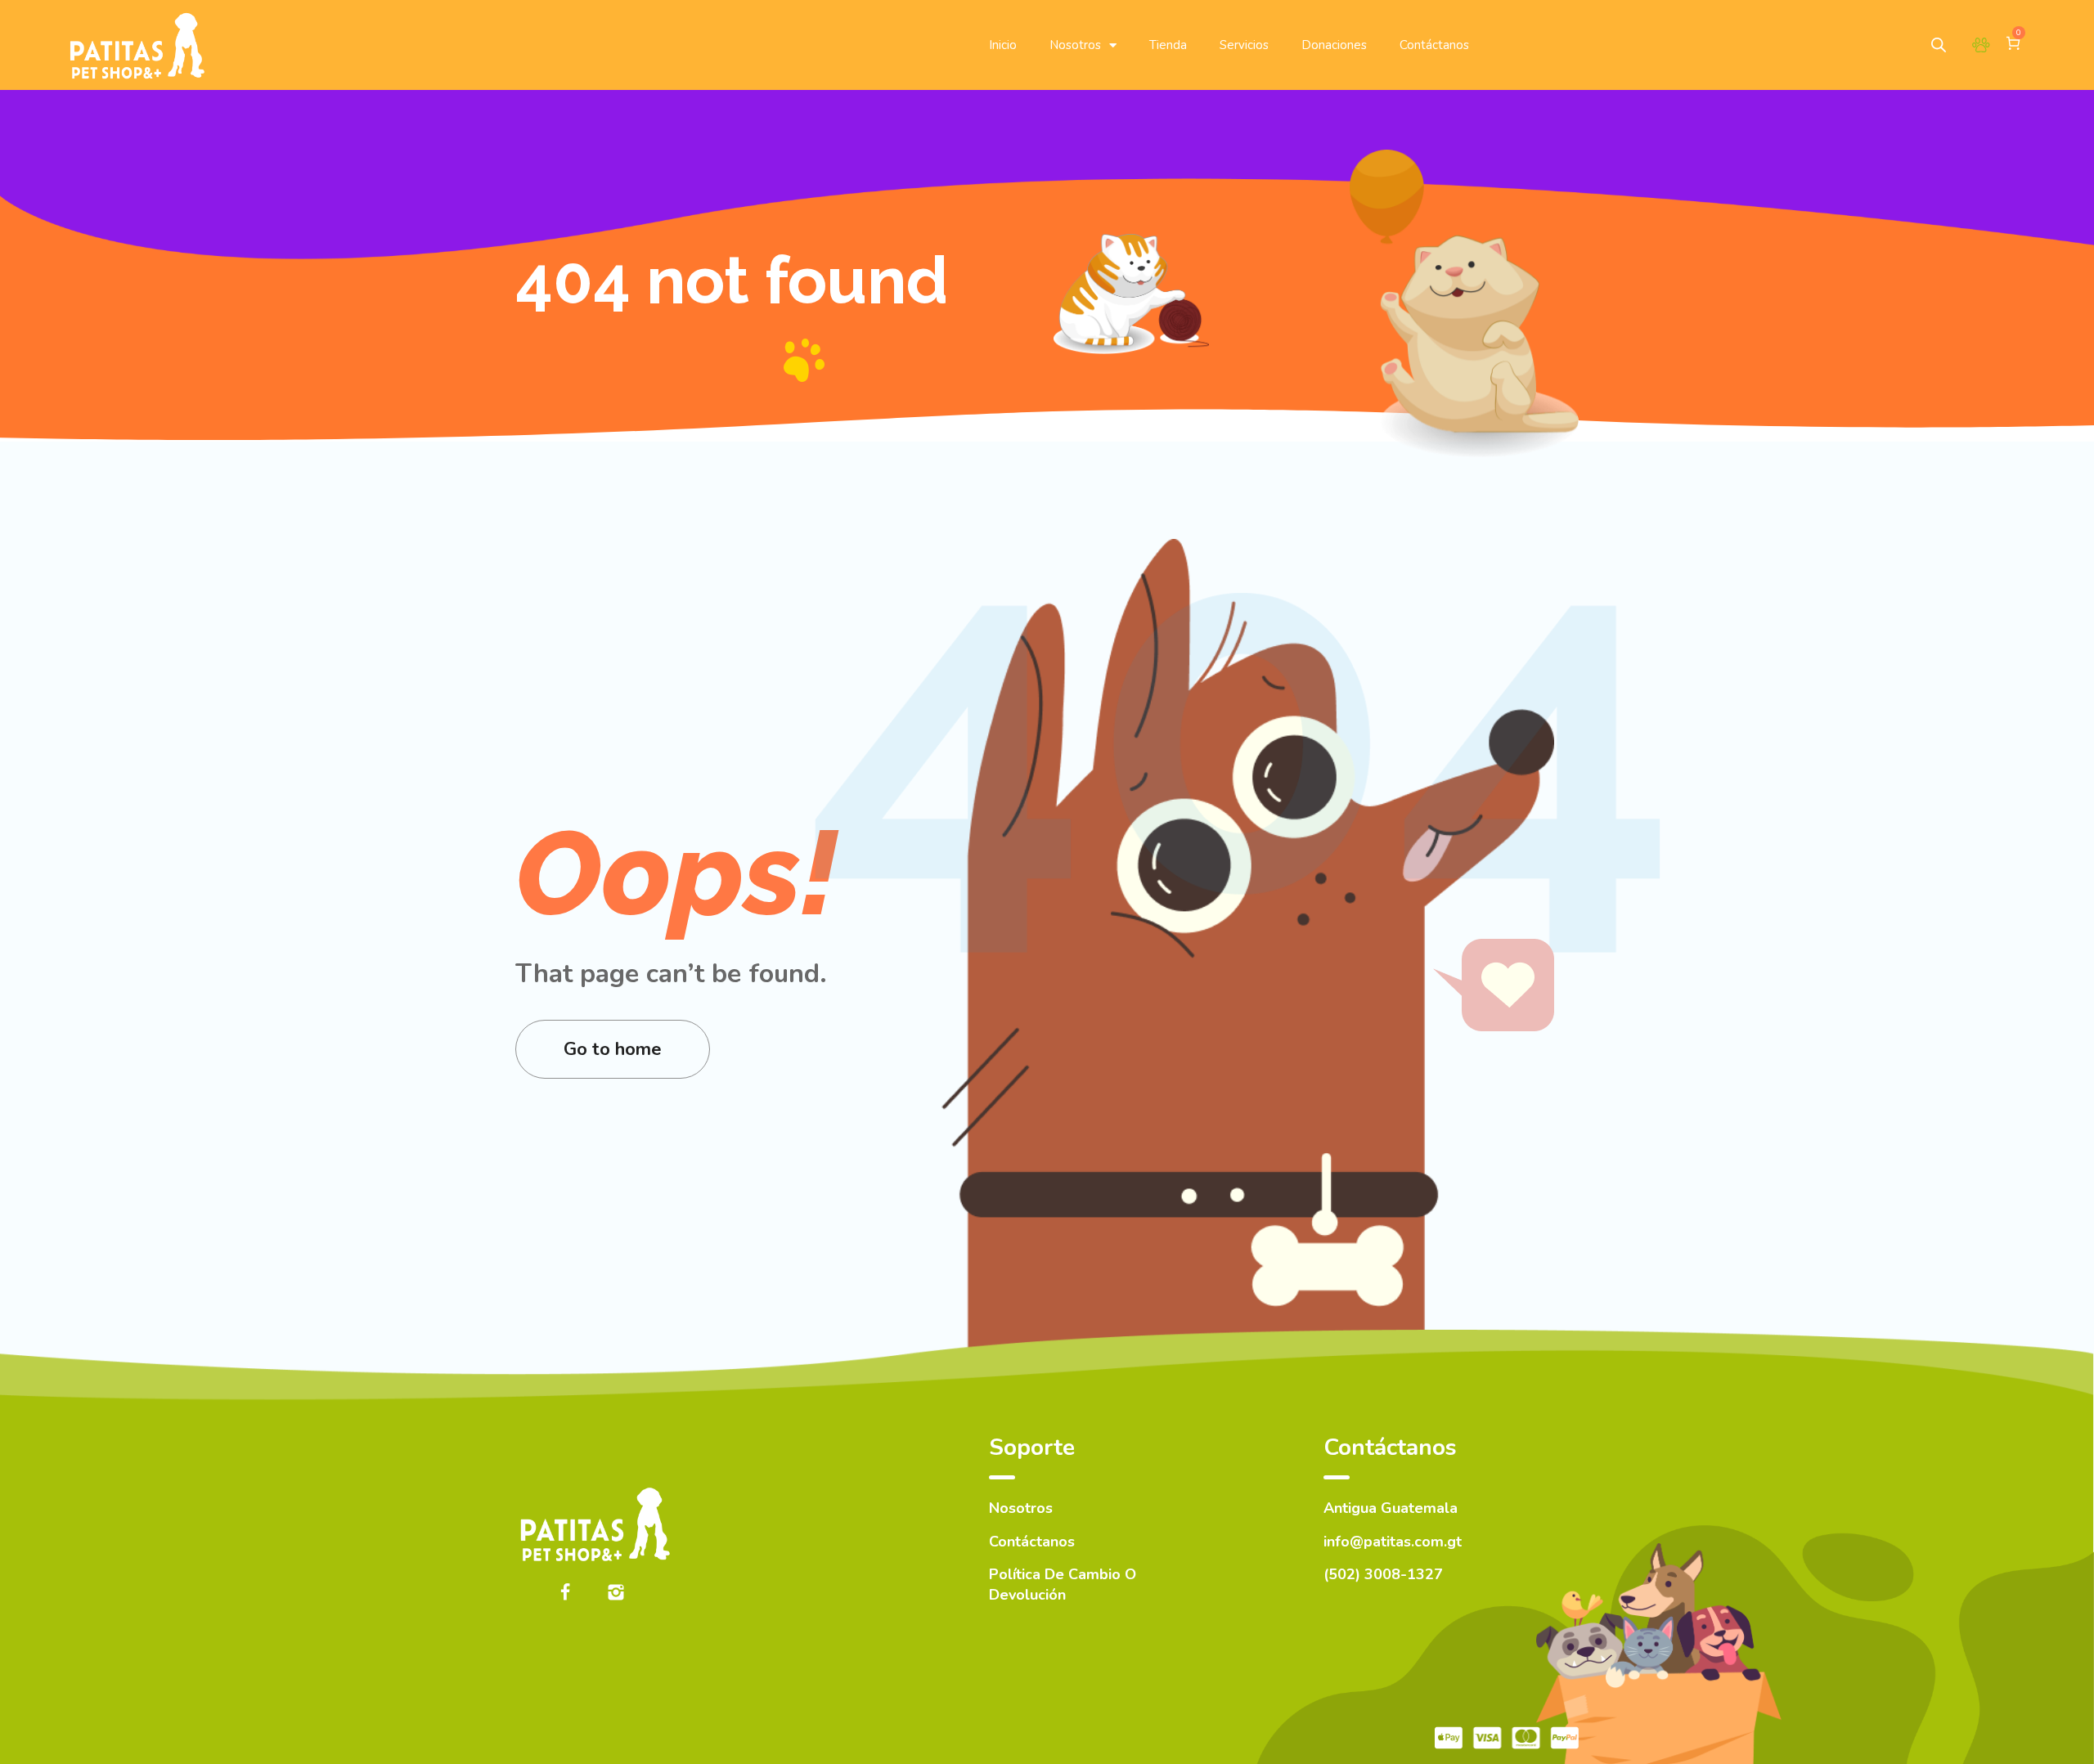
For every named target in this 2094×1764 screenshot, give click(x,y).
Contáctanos (1434, 45)
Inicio (1003, 45)
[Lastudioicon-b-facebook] (565, 1592)
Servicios (1244, 45)
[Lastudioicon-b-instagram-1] (616, 1592)
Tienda (1168, 45)
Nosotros (1075, 45)
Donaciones (1334, 45)
